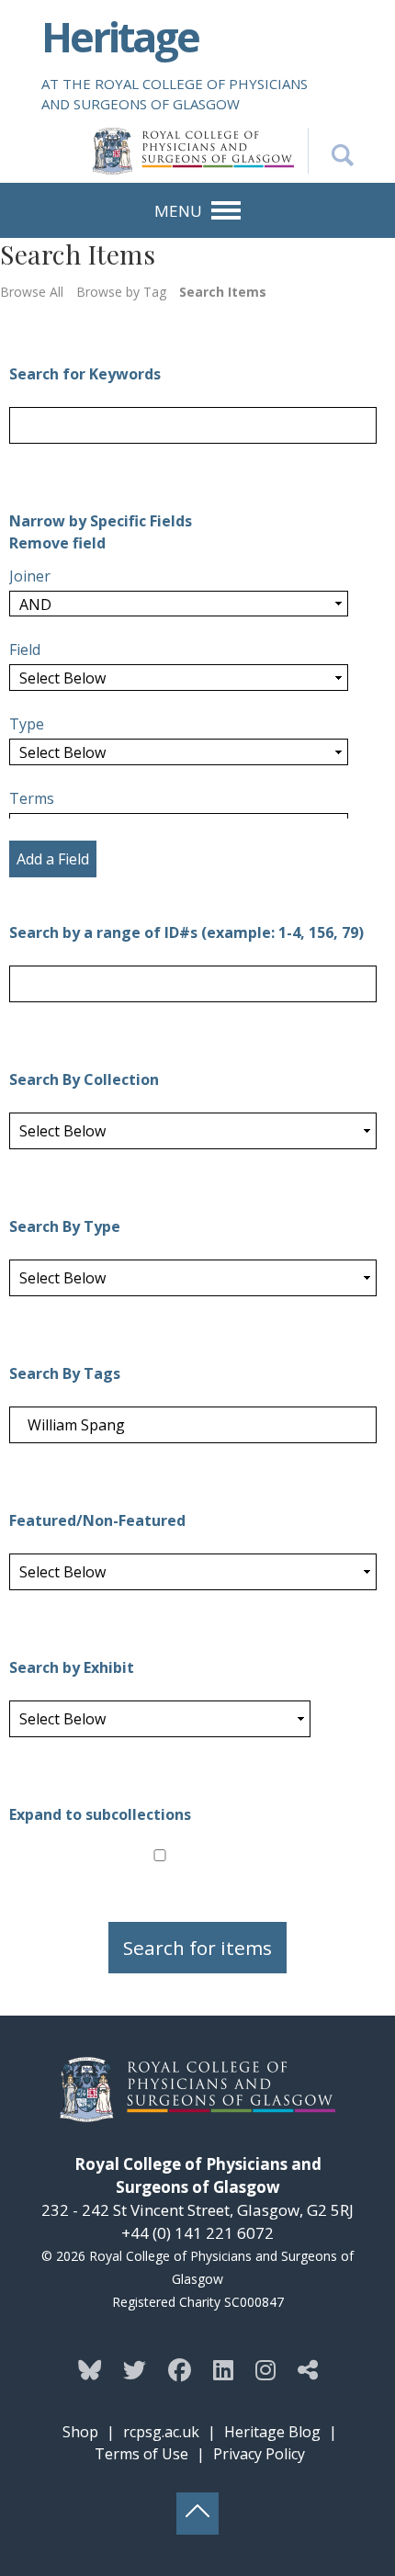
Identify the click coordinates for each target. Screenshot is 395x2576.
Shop (80, 2432)
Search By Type (65, 1226)
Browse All (32, 292)
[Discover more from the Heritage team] (308, 2369)
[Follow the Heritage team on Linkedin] (223, 2369)
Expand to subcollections (100, 1814)
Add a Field (53, 859)
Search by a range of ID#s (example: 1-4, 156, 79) (186, 932)
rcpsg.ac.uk (161, 2432)
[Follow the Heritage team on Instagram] (265, 2369)
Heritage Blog (272, 2432)
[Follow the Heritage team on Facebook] (180, 2369)
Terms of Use (141, 2454)
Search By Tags (65, 1373)
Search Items (223, 292)
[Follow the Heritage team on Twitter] (135, 2369)
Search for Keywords (85, 374)
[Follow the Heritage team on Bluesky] (90, 2369)
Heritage (120, 36)
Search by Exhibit (72, 1667)
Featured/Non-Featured (97, 1520)
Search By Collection (84, 1079)
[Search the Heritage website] (331, 151)
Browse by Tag (121, 292)
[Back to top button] (197, 2514)
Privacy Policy (259, 2454)
